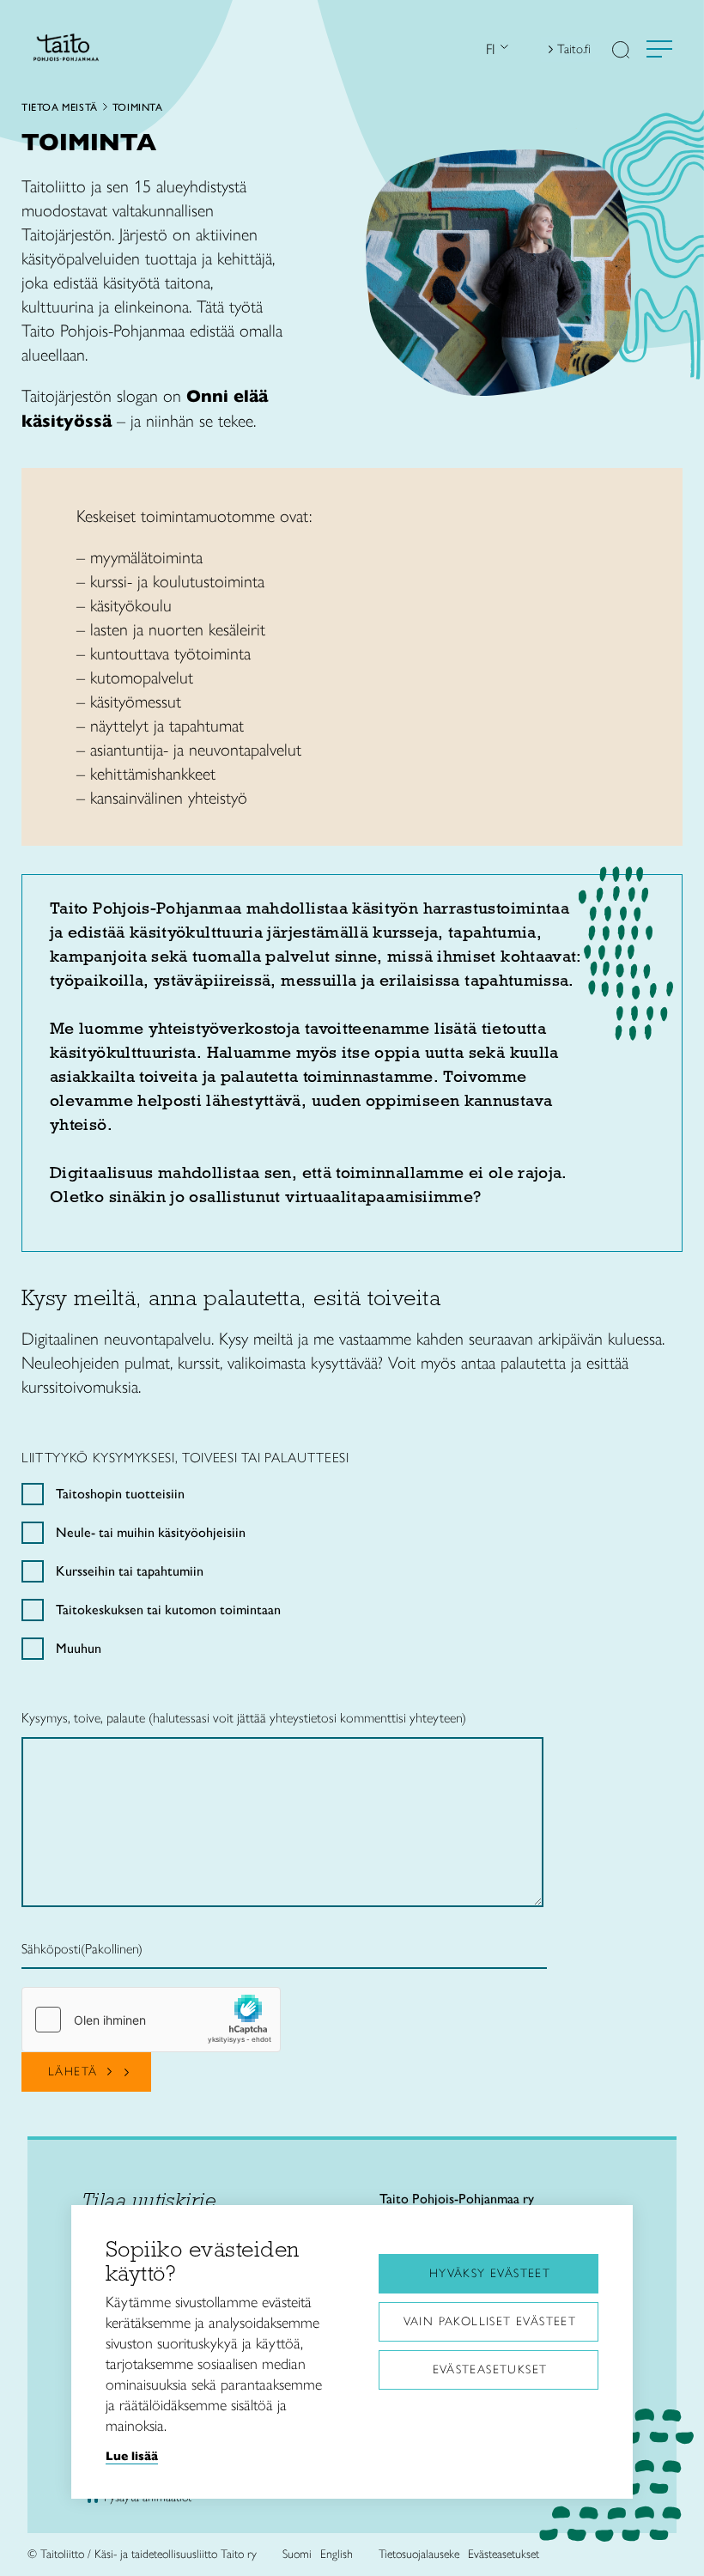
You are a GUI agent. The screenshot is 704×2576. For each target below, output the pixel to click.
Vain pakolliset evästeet (490, 2321)
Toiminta (138, 107)
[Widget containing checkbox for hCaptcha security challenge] (151, 2020)
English (337, 2554)
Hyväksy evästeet (490, 2273)
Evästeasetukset (490, 2369)
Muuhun (79, 1648)
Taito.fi (574, 49)
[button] (621, 52)
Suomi (297, 2554)
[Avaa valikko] (659, 49)
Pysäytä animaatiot (148, 2497)
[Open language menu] (502, 49)
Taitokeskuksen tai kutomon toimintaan (168, 1610)
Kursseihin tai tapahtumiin (130, 1571)
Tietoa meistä (60, 107)
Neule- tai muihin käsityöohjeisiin (151, 1532)
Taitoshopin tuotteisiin (120, 1494)
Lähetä (73, 2072)
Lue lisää (132, 2456)
